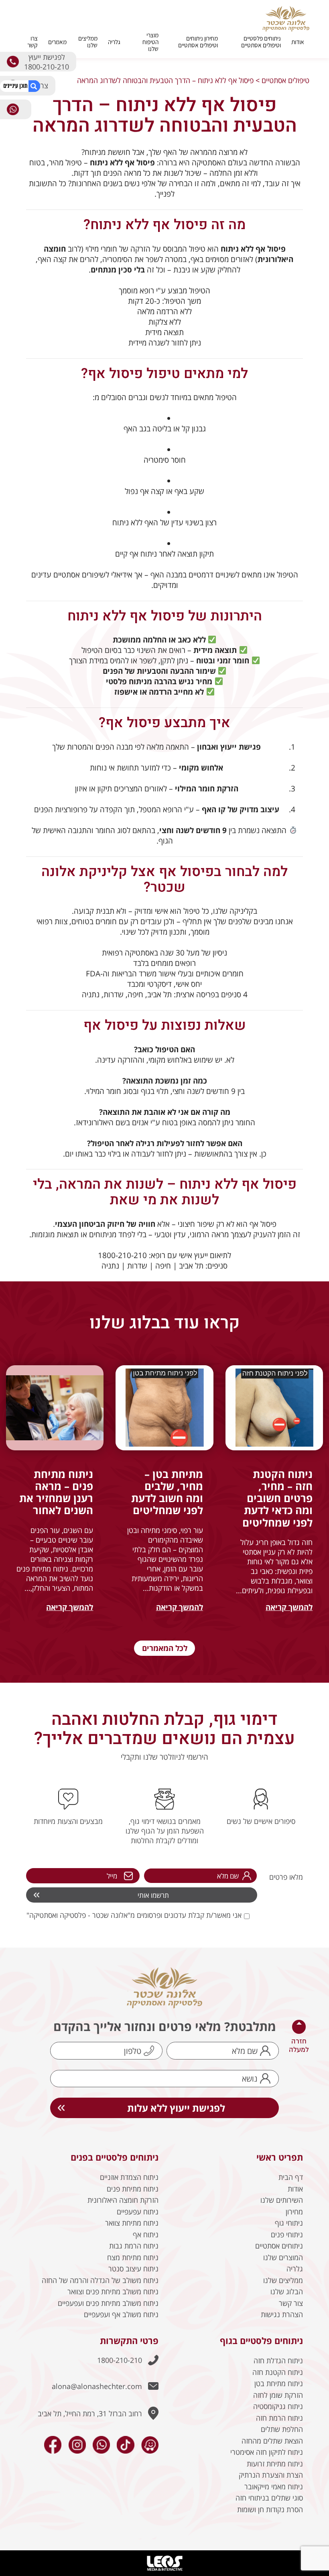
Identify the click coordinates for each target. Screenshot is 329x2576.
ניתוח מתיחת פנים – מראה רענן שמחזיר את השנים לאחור (56, 1492)
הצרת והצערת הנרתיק (271, 2475)
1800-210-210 (120, 2360)
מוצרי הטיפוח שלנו (150, 42)
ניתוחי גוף (289, 2223)
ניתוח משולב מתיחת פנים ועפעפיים (108, 2303)
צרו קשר (32, 42)
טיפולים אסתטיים (285, 80)
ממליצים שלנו (88, 42)
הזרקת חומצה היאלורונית (123, 2200)
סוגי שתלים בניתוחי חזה (269, 2498)
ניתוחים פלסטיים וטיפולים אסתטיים (261, 42)
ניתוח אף (146, 2234)
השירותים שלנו (282, 2200)
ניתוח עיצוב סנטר (133, 2269)
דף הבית (291, 2177)
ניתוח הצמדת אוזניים (129, 2177)
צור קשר (291, 2303)
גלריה (114, 42)
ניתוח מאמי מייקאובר (274, 2487)
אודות (298, 42)
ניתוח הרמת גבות (134, 2246)
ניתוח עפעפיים (138, 2212)
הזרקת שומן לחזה (278, 2395)
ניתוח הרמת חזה (279, 2418)
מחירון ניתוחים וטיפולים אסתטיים (198, 42)
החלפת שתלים (282, 2429)
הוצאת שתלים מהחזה (272, 2441)
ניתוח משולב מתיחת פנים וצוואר (113, 2291)
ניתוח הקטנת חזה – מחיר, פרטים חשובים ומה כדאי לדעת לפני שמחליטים (277, 1498)
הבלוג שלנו (287, 2291)
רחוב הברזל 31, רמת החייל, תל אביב (90, 2413)
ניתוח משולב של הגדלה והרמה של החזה (100, 2280)
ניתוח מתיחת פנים (133, 2189)
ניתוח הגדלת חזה (278, 2360)
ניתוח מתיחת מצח (133, 2257)
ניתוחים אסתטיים (279, 2246)
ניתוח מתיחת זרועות (275, 2464)
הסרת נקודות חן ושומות (270, 2509)
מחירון (294, 2212)
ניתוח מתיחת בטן (279, 2383)
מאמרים (57, 42)
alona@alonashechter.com (97, 2386)
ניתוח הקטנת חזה (278, 2372)
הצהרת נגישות (282, 2314)
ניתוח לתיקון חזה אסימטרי (267, 2452)
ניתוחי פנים (287, 2234)
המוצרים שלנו (283, 2257)
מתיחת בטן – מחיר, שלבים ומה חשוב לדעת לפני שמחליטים (167, 1492)
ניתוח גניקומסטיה (278, 2406)
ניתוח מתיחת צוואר (132, 2223)
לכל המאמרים (165, 1648)
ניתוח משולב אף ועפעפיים (121, 2314)
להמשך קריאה (289, 1607)
